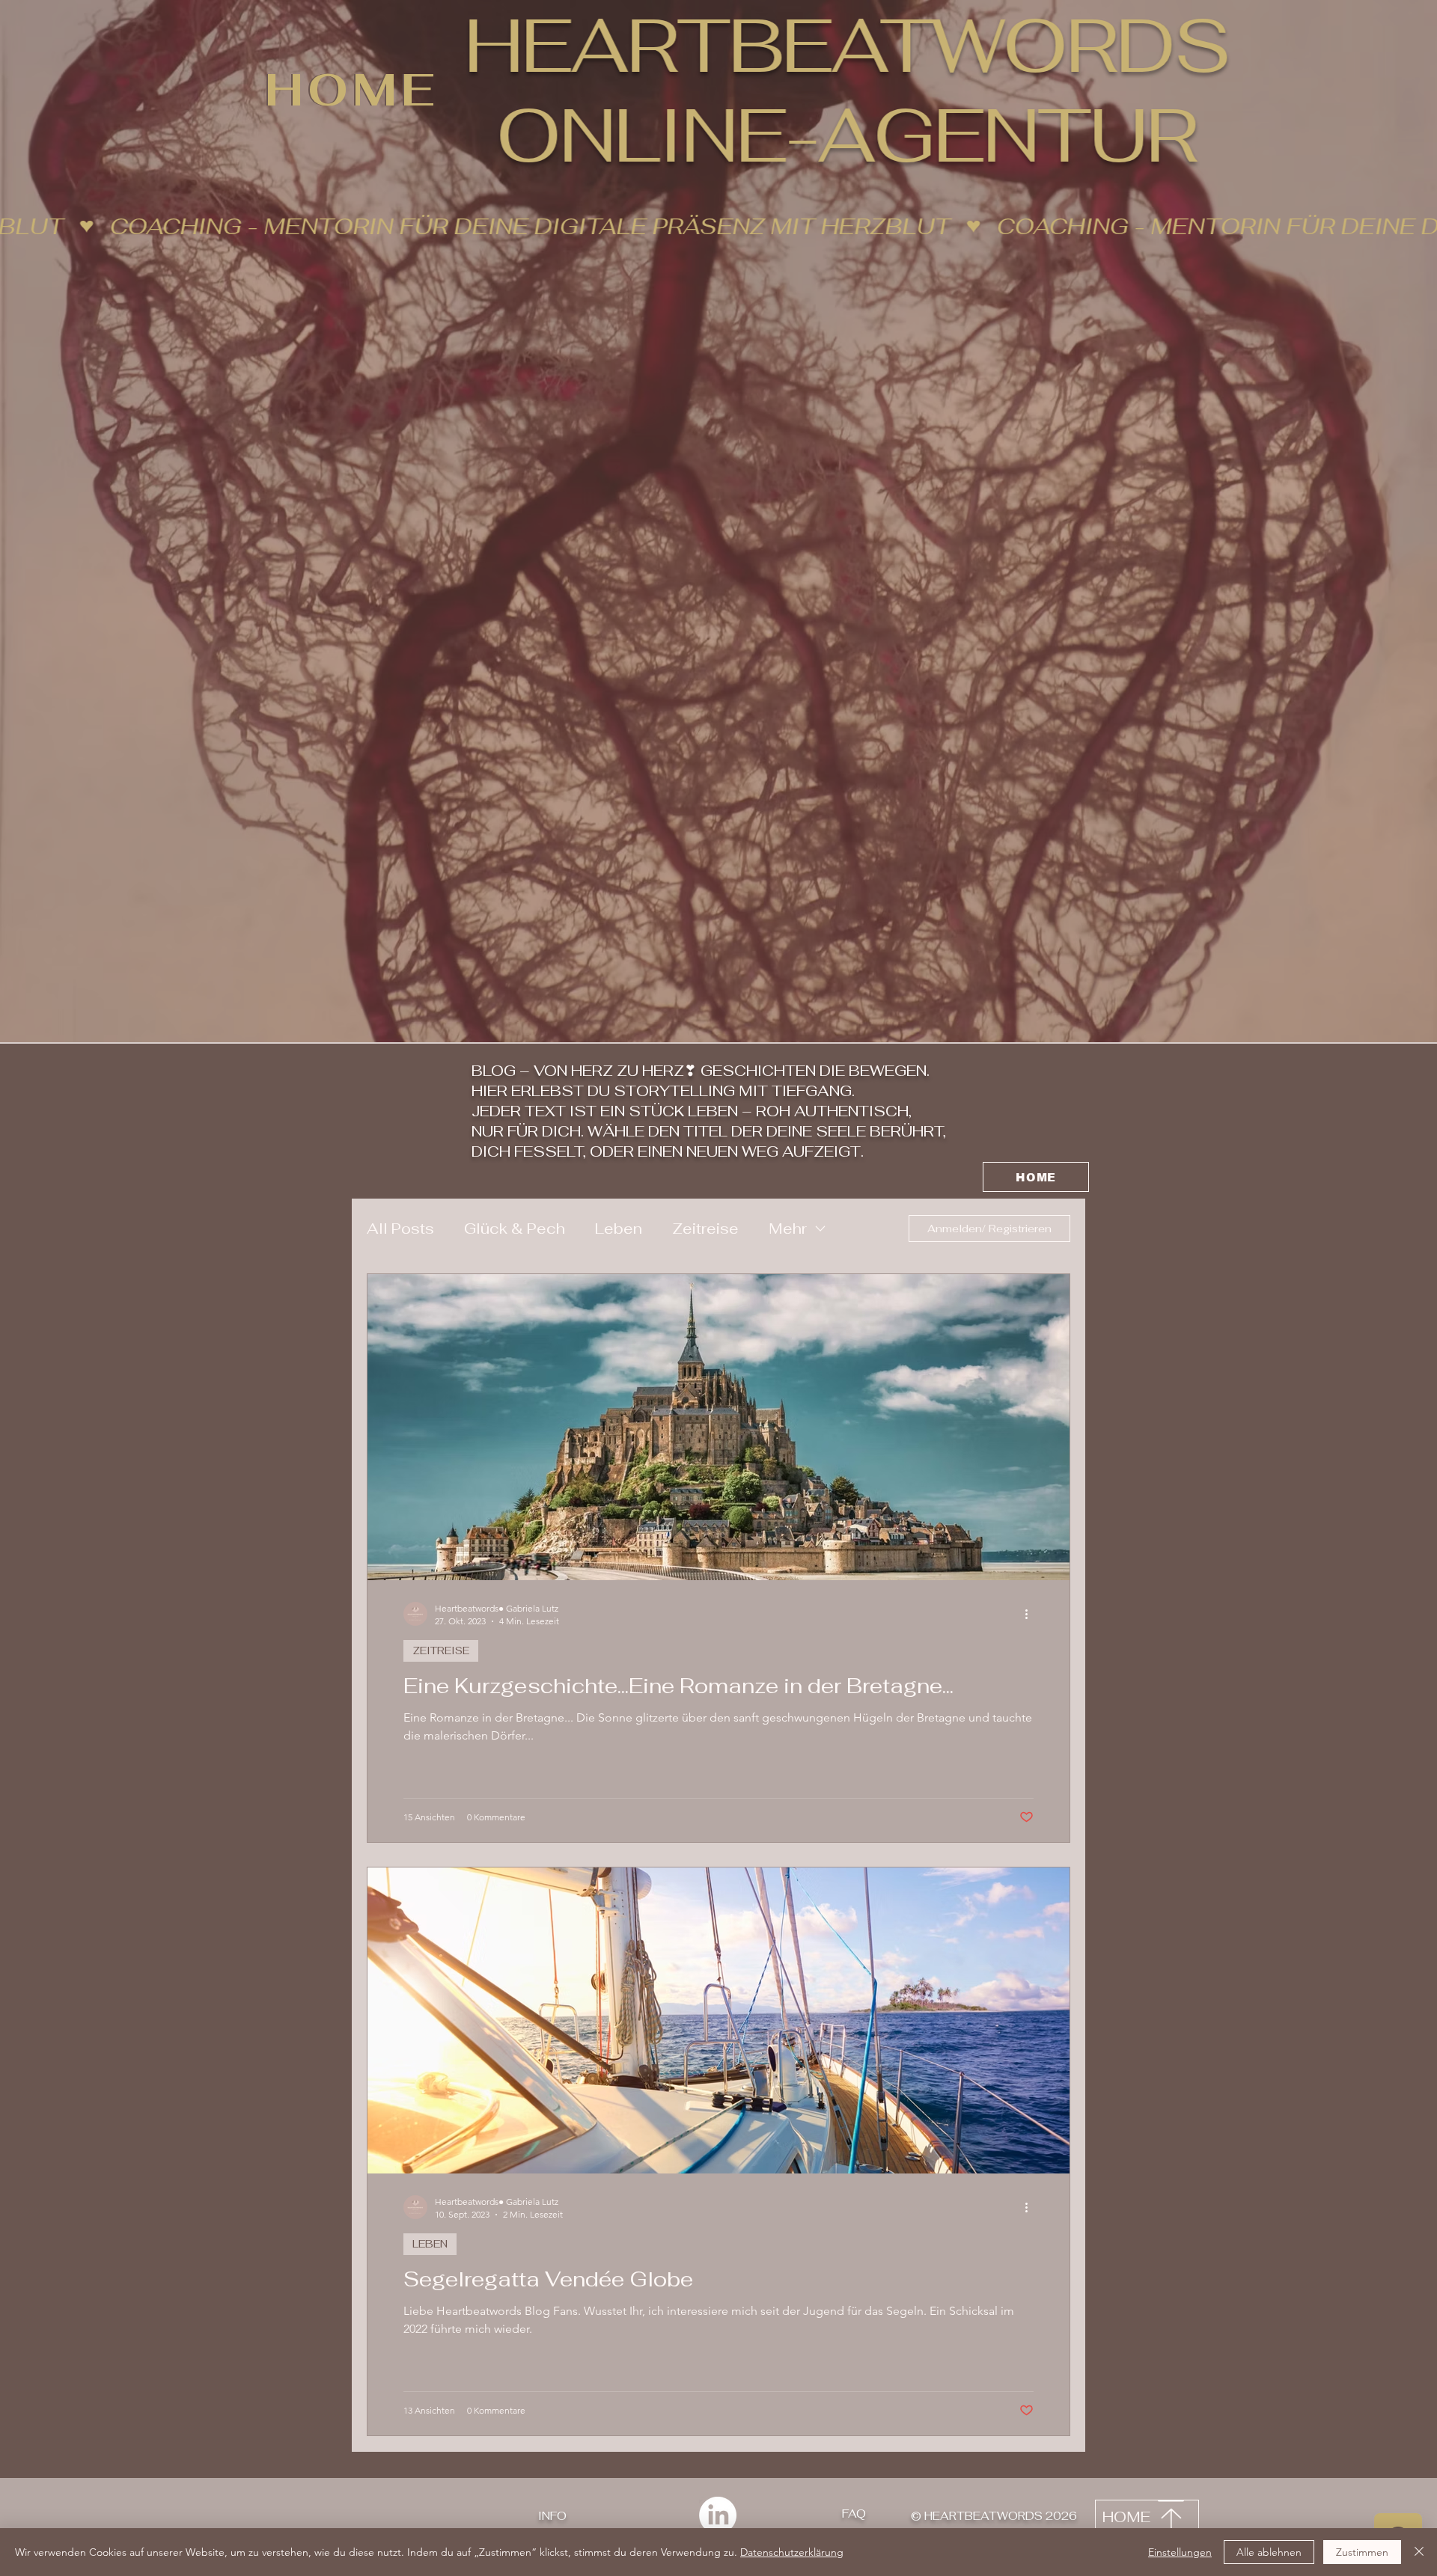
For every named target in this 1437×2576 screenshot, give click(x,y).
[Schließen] (1419, 2552)
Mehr (788, 1229)
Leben (619, 1229)
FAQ (854, 2514)
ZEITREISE (441, 1650)
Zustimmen (1362, 2552)
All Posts (400, 1229)
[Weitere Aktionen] (1031, 1614)
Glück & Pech (515, 1229)
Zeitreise (705, 1229)
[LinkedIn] (718, 2515)
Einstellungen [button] (1180, 2552)
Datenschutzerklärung (792, 2552)
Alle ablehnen (1269, 2552)
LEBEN (430, 2244)
